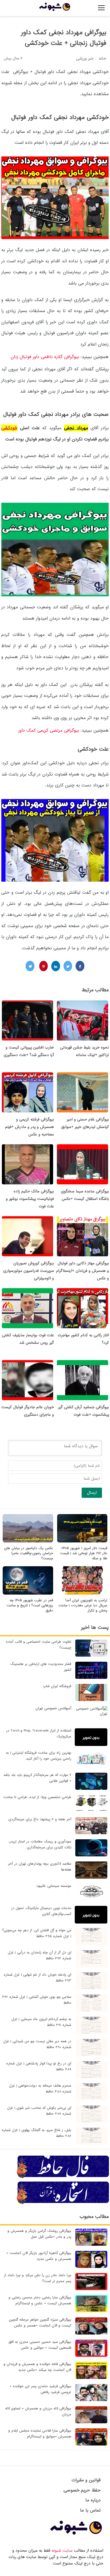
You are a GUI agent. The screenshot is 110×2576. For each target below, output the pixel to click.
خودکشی (9, 428)
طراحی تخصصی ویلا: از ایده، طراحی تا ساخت (37, 1797)
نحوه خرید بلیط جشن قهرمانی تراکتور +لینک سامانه (85, 1051)
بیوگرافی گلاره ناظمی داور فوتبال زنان (45, 357)
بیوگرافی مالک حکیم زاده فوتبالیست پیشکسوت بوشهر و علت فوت (30, 1199)
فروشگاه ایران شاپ (57, 1686)
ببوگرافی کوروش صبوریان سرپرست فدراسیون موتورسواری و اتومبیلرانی (29, 1271)
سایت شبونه (62, 2551)
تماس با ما (90, 2510)
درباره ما (93, 2500)
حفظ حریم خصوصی (82, 2490)
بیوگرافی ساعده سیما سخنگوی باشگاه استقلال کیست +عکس (85, 1195)
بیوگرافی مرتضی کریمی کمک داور (48, 730)
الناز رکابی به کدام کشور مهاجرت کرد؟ (83, 1339)
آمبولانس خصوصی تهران (53, 1708)
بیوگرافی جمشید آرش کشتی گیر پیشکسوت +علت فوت (84, 1411)
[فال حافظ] (63, 2177)
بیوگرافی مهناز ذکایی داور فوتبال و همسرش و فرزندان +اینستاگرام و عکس (82, 1271)
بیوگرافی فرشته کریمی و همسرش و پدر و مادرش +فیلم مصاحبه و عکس (30, 1127)
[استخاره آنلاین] (63, 2203)
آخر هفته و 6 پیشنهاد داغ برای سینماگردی (40, 1819)
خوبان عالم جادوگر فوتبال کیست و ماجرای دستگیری (28, 1411)
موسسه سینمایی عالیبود (54, 1886)
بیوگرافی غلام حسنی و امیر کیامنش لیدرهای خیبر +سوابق (85, 1123)
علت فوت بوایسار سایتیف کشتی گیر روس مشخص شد (28, 1339)
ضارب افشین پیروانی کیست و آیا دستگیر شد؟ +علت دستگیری (29, 1051)
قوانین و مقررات (86, 2480)
